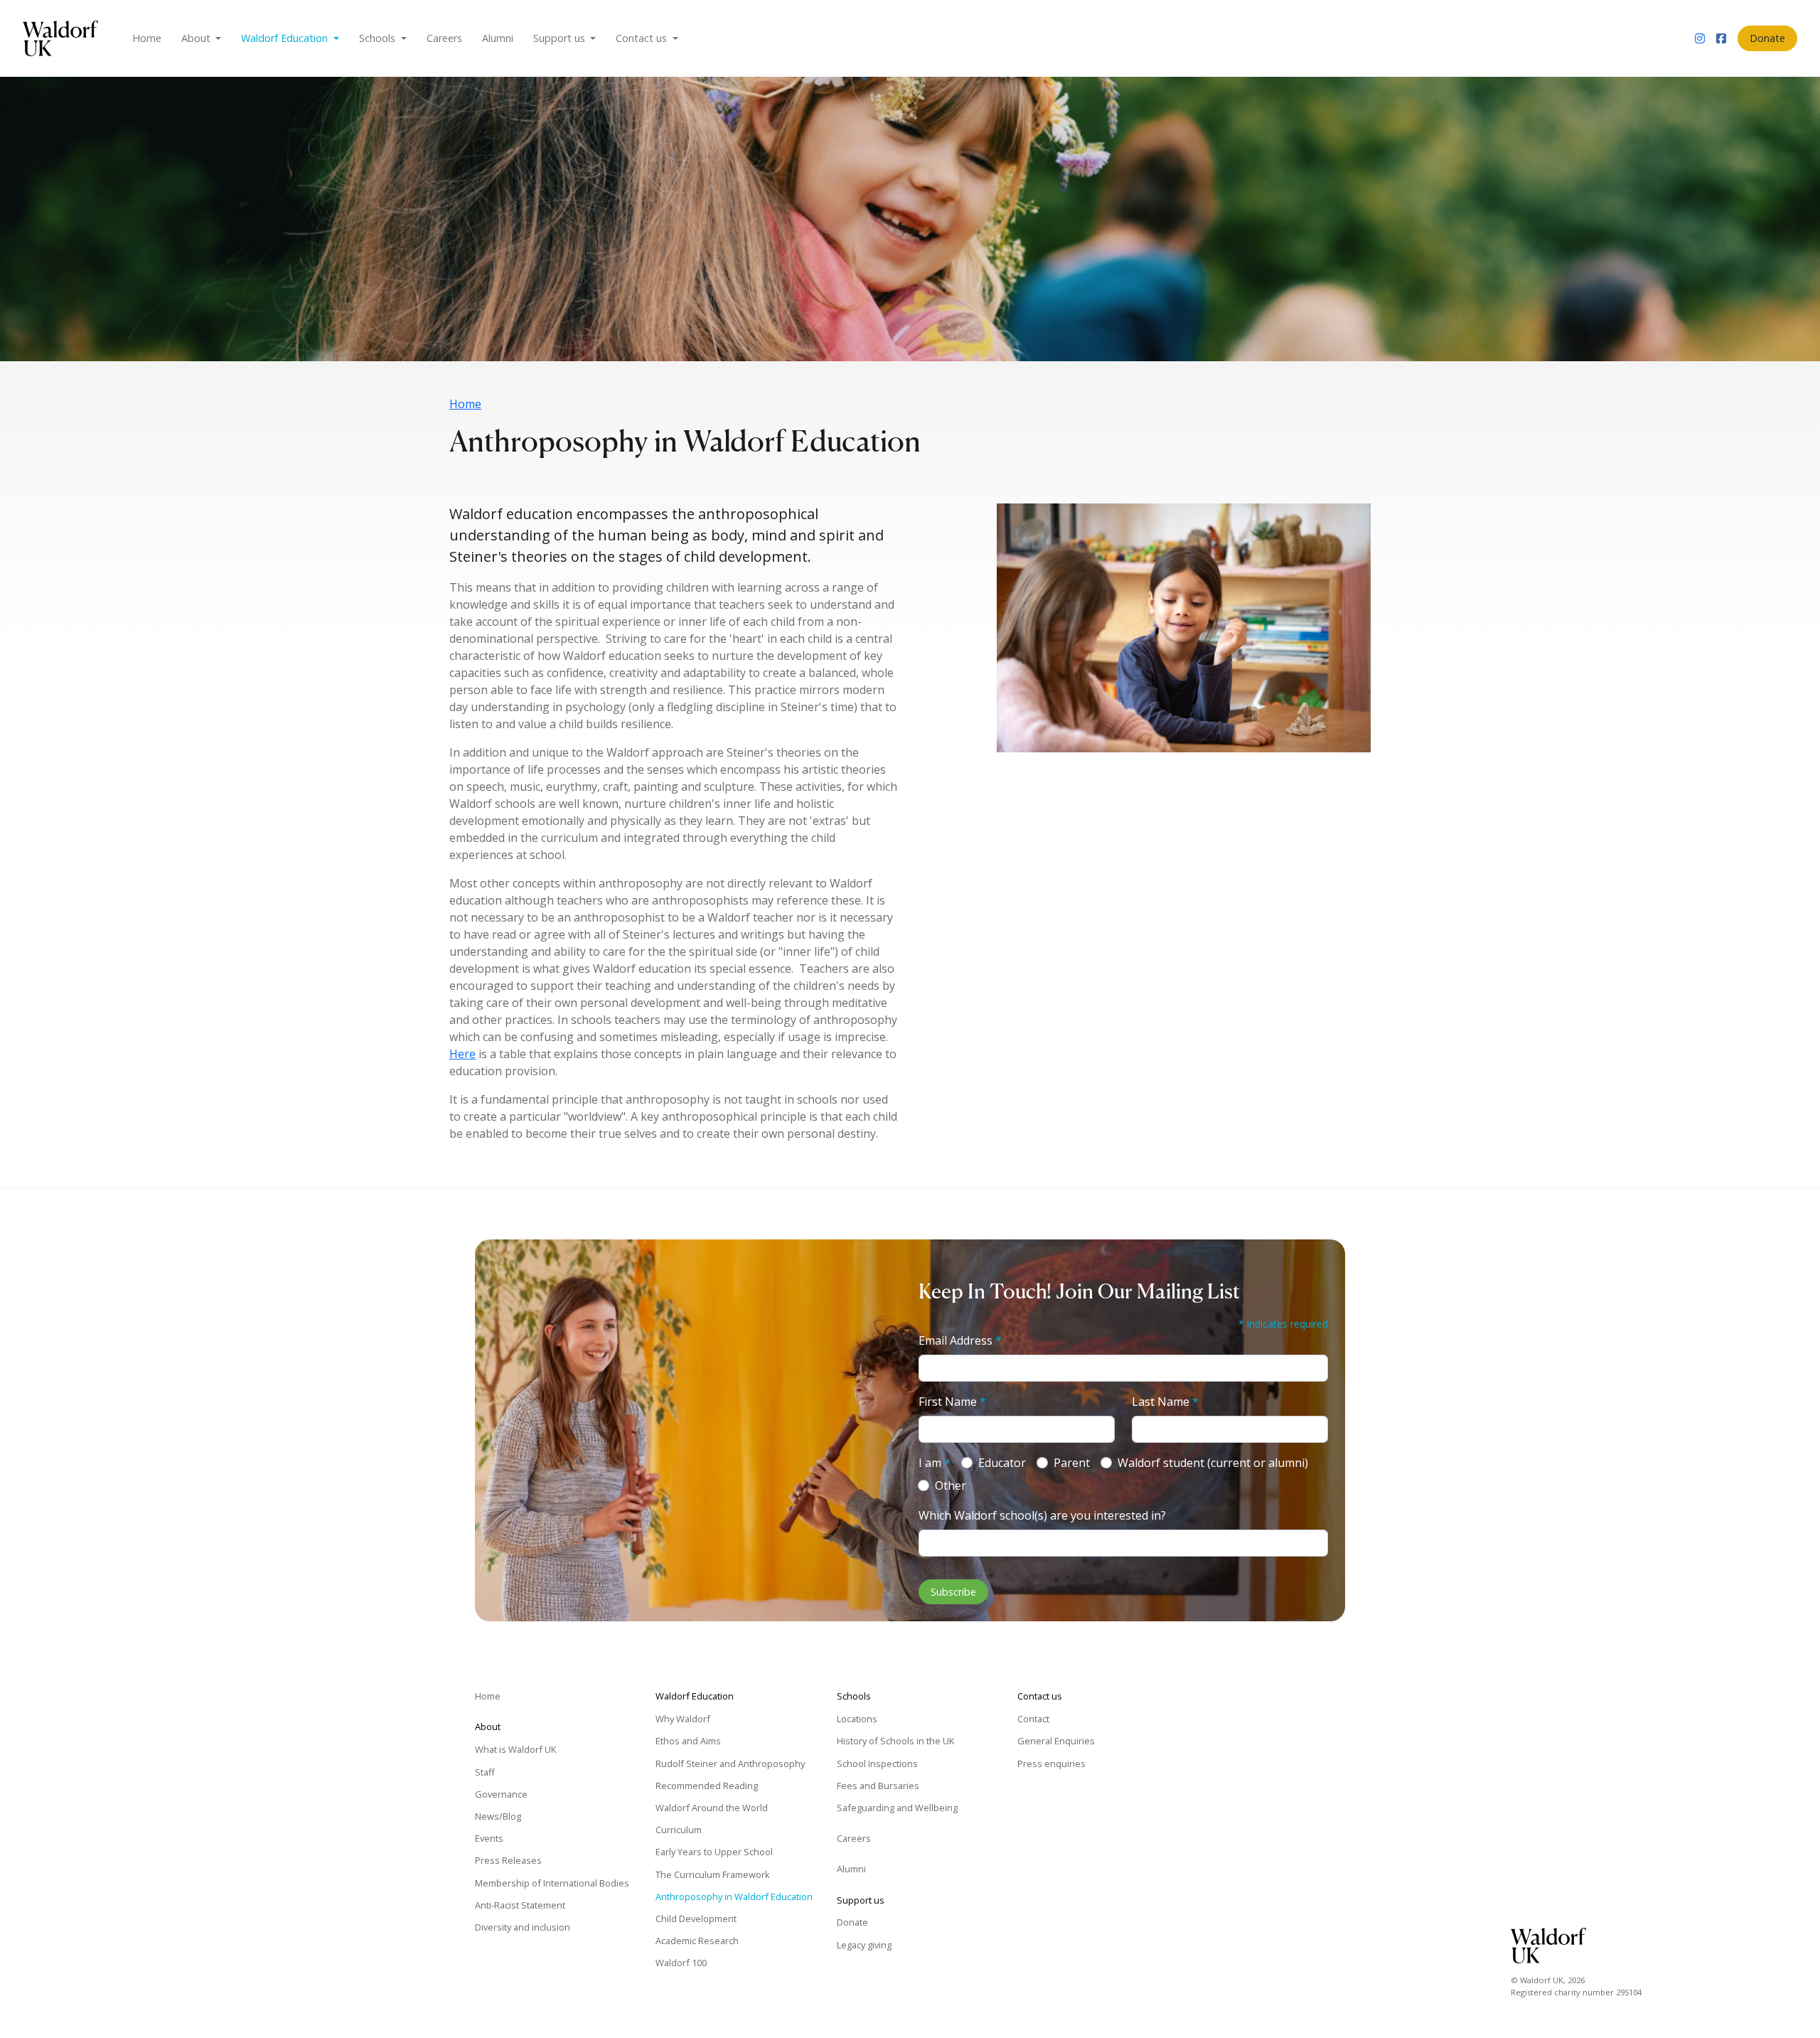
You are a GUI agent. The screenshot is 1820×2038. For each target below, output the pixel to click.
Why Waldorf (683, 1719)
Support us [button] (561, 38)
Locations (857, 1719)
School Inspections (877, 1764)
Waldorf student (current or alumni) (1213, 1463)
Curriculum (679, 1830)
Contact (1033, 1719)
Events (489, 1838)
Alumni (498, 38)
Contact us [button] (643, 38)
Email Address (960, 1340)
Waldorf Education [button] (286, 38)
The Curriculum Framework (713, 1874)
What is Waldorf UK (515, 1749)
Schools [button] (379, 38)
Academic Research (697, 1941)
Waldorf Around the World (712, 1808)
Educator (1002, 1463)
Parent (1072, 1463)
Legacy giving (864, 1945)
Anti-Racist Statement (520, 1905)
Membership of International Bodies (552, 1883)
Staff (485, 1772)
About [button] (197, 38)
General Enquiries (1056, 1741)
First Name (952, 1402)
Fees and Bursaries (878, 1786)
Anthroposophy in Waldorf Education (734, 1896)
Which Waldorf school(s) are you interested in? (1042, 1515)
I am (935, 1463)
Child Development (696, 1919)
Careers (444, 38)
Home (147, 38)
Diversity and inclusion (523, 1927)
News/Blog (498, 1816)
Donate (1767, 38)
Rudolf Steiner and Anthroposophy (730, 1764)
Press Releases (508, 1860)
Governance (501, 1794)
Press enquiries (1051, 1764)
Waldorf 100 (681, 1963)
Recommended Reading (707, 1786)
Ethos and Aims (688, 1741)
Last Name (1165, 1402)
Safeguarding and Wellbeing (897, 1808)
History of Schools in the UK (895, 1741)
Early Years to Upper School (714, 1852)
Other (951, 1485)
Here (462, 1054)
